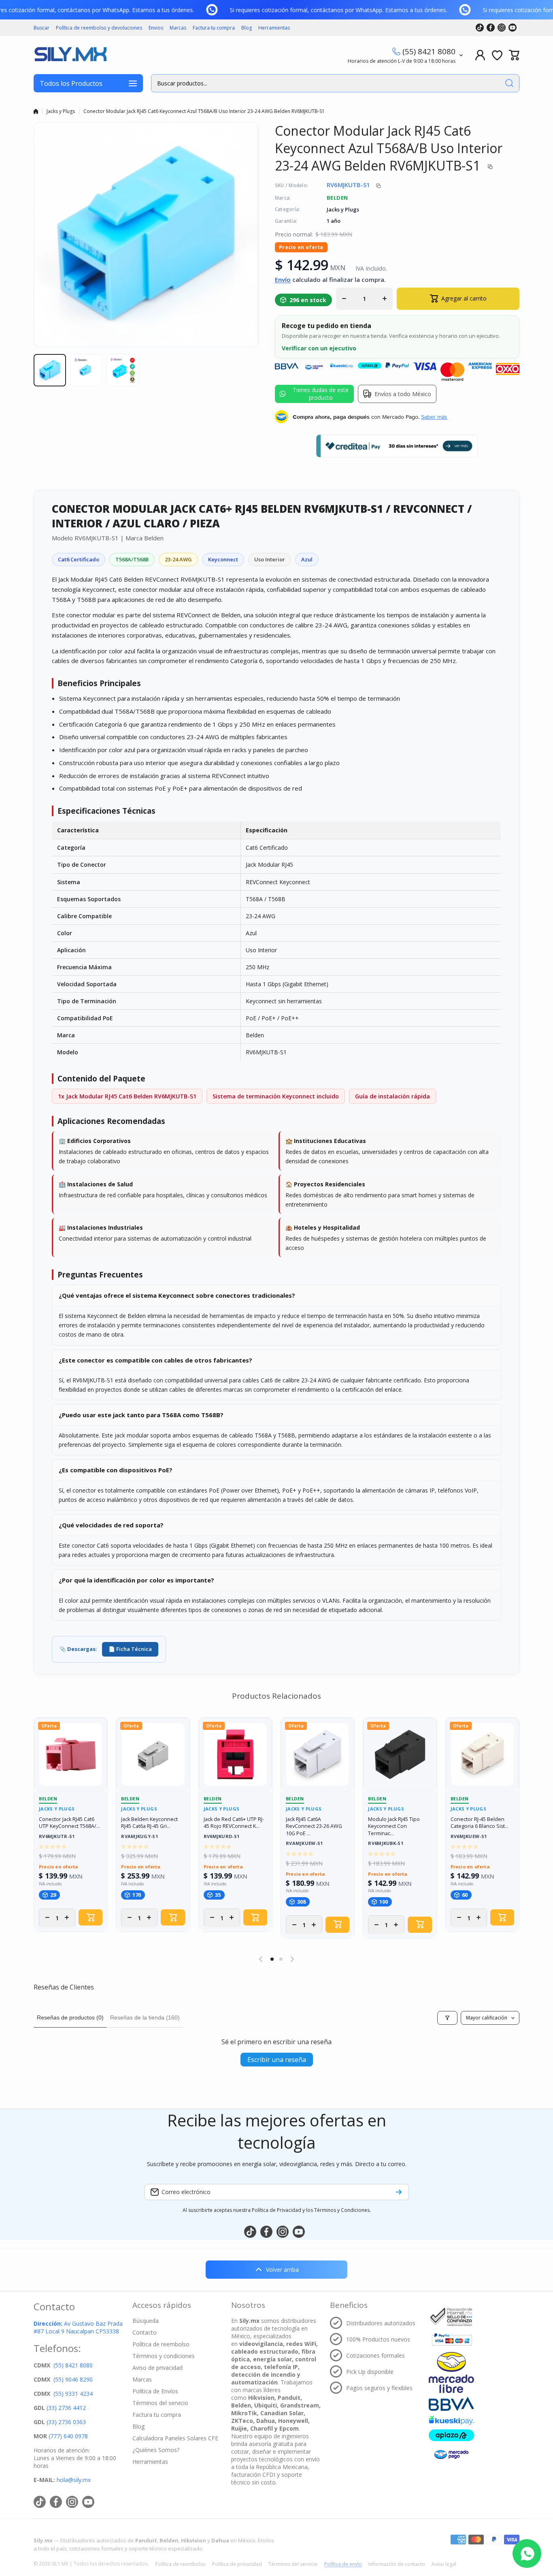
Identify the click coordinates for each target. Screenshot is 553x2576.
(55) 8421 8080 (429, 51)
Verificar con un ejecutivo (319, 348)
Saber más (434, 417)
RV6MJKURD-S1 (222, 1837)
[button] (514, 55)
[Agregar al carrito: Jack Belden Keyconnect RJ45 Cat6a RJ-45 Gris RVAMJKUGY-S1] (173, 1917)
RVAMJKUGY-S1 (139, 1837)
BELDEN (337, 198)
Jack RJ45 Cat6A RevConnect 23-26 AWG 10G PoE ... (314, 1826)
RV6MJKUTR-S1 (57, 1837)
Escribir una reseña (277, 2060)
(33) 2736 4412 (66, 2408)
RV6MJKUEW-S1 (469, 1837)
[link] (226, 10)
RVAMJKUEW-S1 (304, 1844)
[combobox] (335, 83)
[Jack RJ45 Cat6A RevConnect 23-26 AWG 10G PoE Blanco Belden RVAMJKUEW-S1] (318, 1754)
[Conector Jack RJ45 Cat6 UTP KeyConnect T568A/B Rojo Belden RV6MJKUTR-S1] (71, 1754)
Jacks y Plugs (61, 111)
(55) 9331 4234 (73, 2394)
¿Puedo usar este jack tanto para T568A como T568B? (141, 1415)
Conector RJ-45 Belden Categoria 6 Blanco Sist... (480, 1823)
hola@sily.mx (73, 2480)
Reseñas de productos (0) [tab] (70, 2017)
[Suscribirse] (399, 2192)
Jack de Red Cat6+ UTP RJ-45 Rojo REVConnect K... (234, 1823)
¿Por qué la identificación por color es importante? (136, 1580)
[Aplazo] (451, 2435)
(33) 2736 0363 (66, 2422)
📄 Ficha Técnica (130, 1649)
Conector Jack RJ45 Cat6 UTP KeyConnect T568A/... (69, 1823)
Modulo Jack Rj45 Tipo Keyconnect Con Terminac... (394, 1826)
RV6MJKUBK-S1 (386, 1844)
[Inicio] (36, 111)
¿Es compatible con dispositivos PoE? (116, 1470)
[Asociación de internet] (451, 2317)
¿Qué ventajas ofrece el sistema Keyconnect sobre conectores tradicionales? (177, 1295)
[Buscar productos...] (509, 83)
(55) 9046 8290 (73, 2379)
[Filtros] (447, 2018)
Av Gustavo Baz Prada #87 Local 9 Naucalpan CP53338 (78, 2327)
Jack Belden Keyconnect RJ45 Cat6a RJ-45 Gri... (149, 1823)
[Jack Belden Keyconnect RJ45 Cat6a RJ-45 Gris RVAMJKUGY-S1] (153, 1754)
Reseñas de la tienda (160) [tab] (145, 2017)
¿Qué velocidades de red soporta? (111, 1525)
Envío (283, 279)
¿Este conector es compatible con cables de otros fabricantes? (155, 1360)
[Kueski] (451, 2420)
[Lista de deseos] (497, 55)
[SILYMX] (70, 55)
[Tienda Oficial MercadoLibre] (451, 2372)
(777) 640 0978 (68, 2436)
